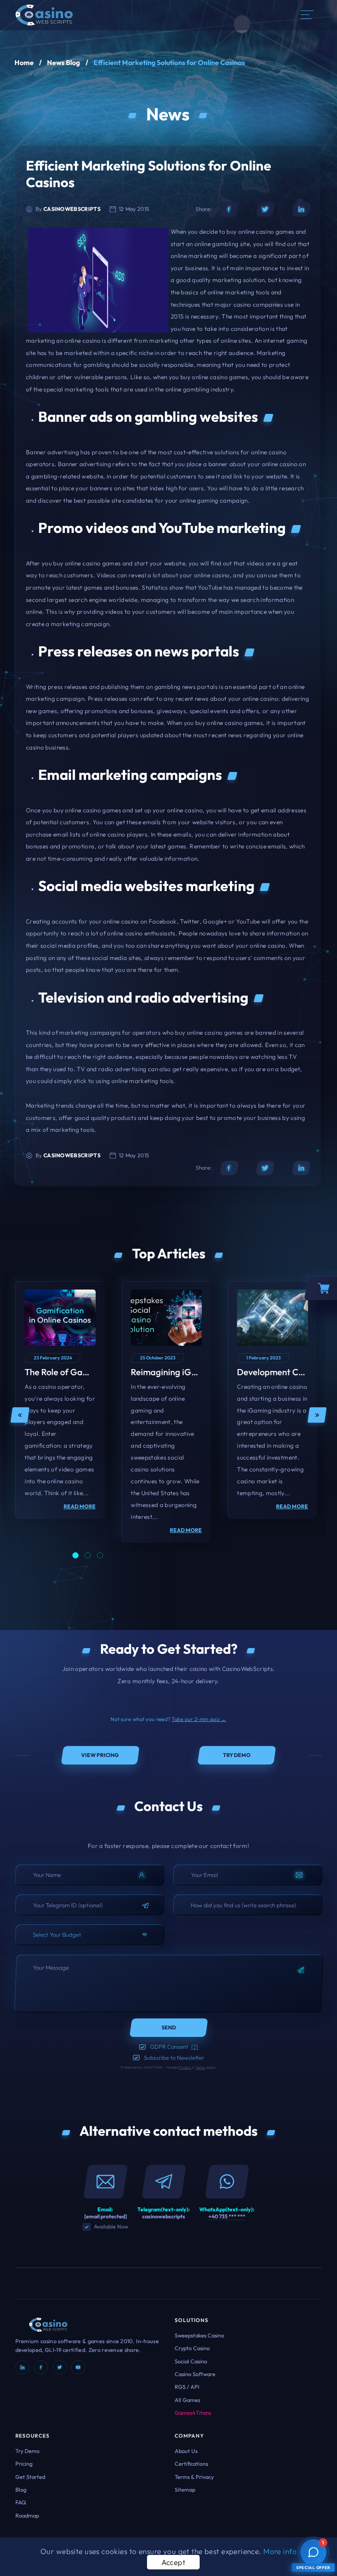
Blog (21, 2489)
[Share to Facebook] (229, 209)
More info (280, 2551)
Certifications (191, 2464)
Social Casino (191, 2361)
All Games (187, 2400)
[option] (60, 1400)
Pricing (24, 2464)
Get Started (30, 2477)
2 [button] (88, 1555)
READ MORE (80, 1506)
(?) (195, 2047)
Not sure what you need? (168, 1719)
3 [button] (100, 1555)
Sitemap (185, 2489)
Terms (200, 2067)
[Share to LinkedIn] (301, 209)
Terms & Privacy (194, 2477)
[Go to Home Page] (44, 14)
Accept (174, 2562)
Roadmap (27, 2515)
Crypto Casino (192, 2348)
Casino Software (195, 2374)
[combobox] (90, 1935)
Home (24, 62)
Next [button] (317, 1415)
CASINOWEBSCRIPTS (72, 209)
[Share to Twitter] (265, 209)
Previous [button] (20, 1415)
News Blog (63, 62)
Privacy (185, 2067)
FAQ (21, 2502)
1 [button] (75, 1555)
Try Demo (27, 2451)
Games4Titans (193, 2413)
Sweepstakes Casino (199, 2335)
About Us (186, 2451)
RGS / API (187, 2387)
